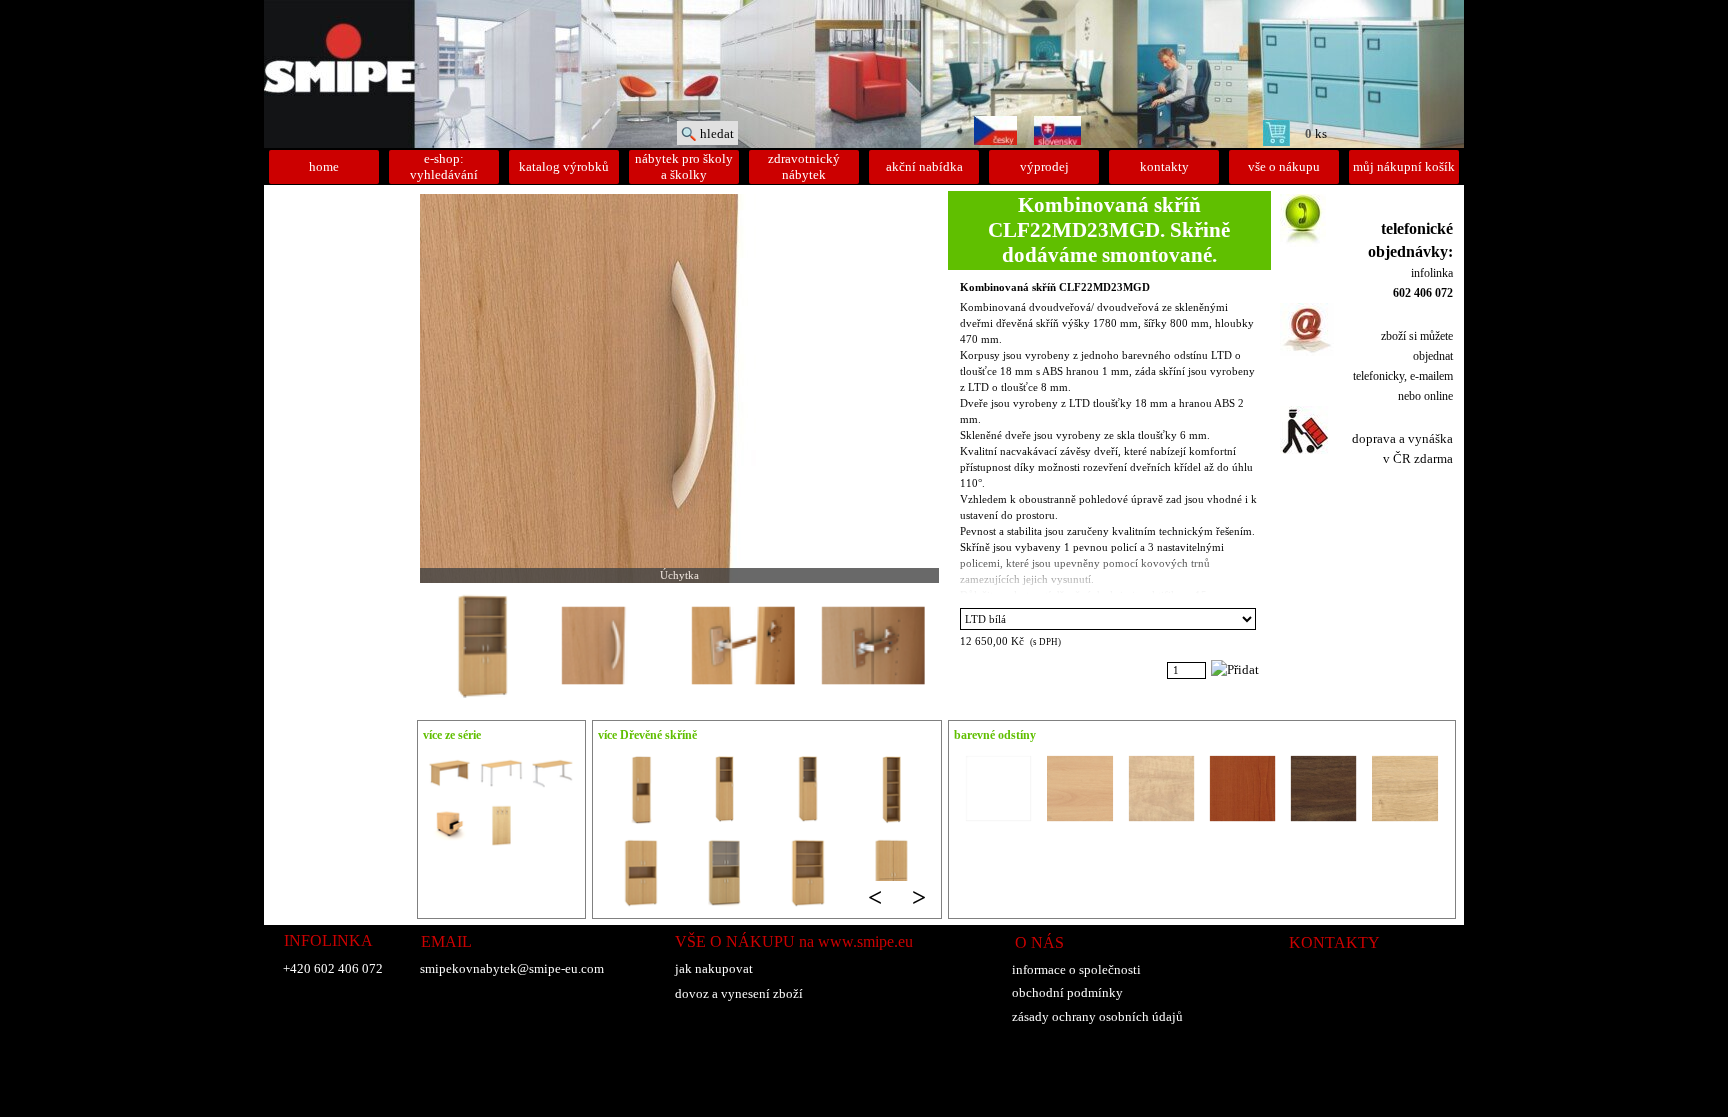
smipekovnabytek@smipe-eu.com (512, 968)
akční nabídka (924, 166)
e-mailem (1431, 376)
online (1438, 396)
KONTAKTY (1334, 942)
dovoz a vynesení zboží (739, 993)
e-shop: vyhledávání (444, 166)
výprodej (1044, 166)
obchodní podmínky (1067, 992)
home (324, 166)
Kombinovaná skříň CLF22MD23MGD (1055, 287)
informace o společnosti (1076, 969)
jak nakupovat (714, 968)
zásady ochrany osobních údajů (1097, 1016)
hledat (717, 133)
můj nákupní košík (1404, 166)
